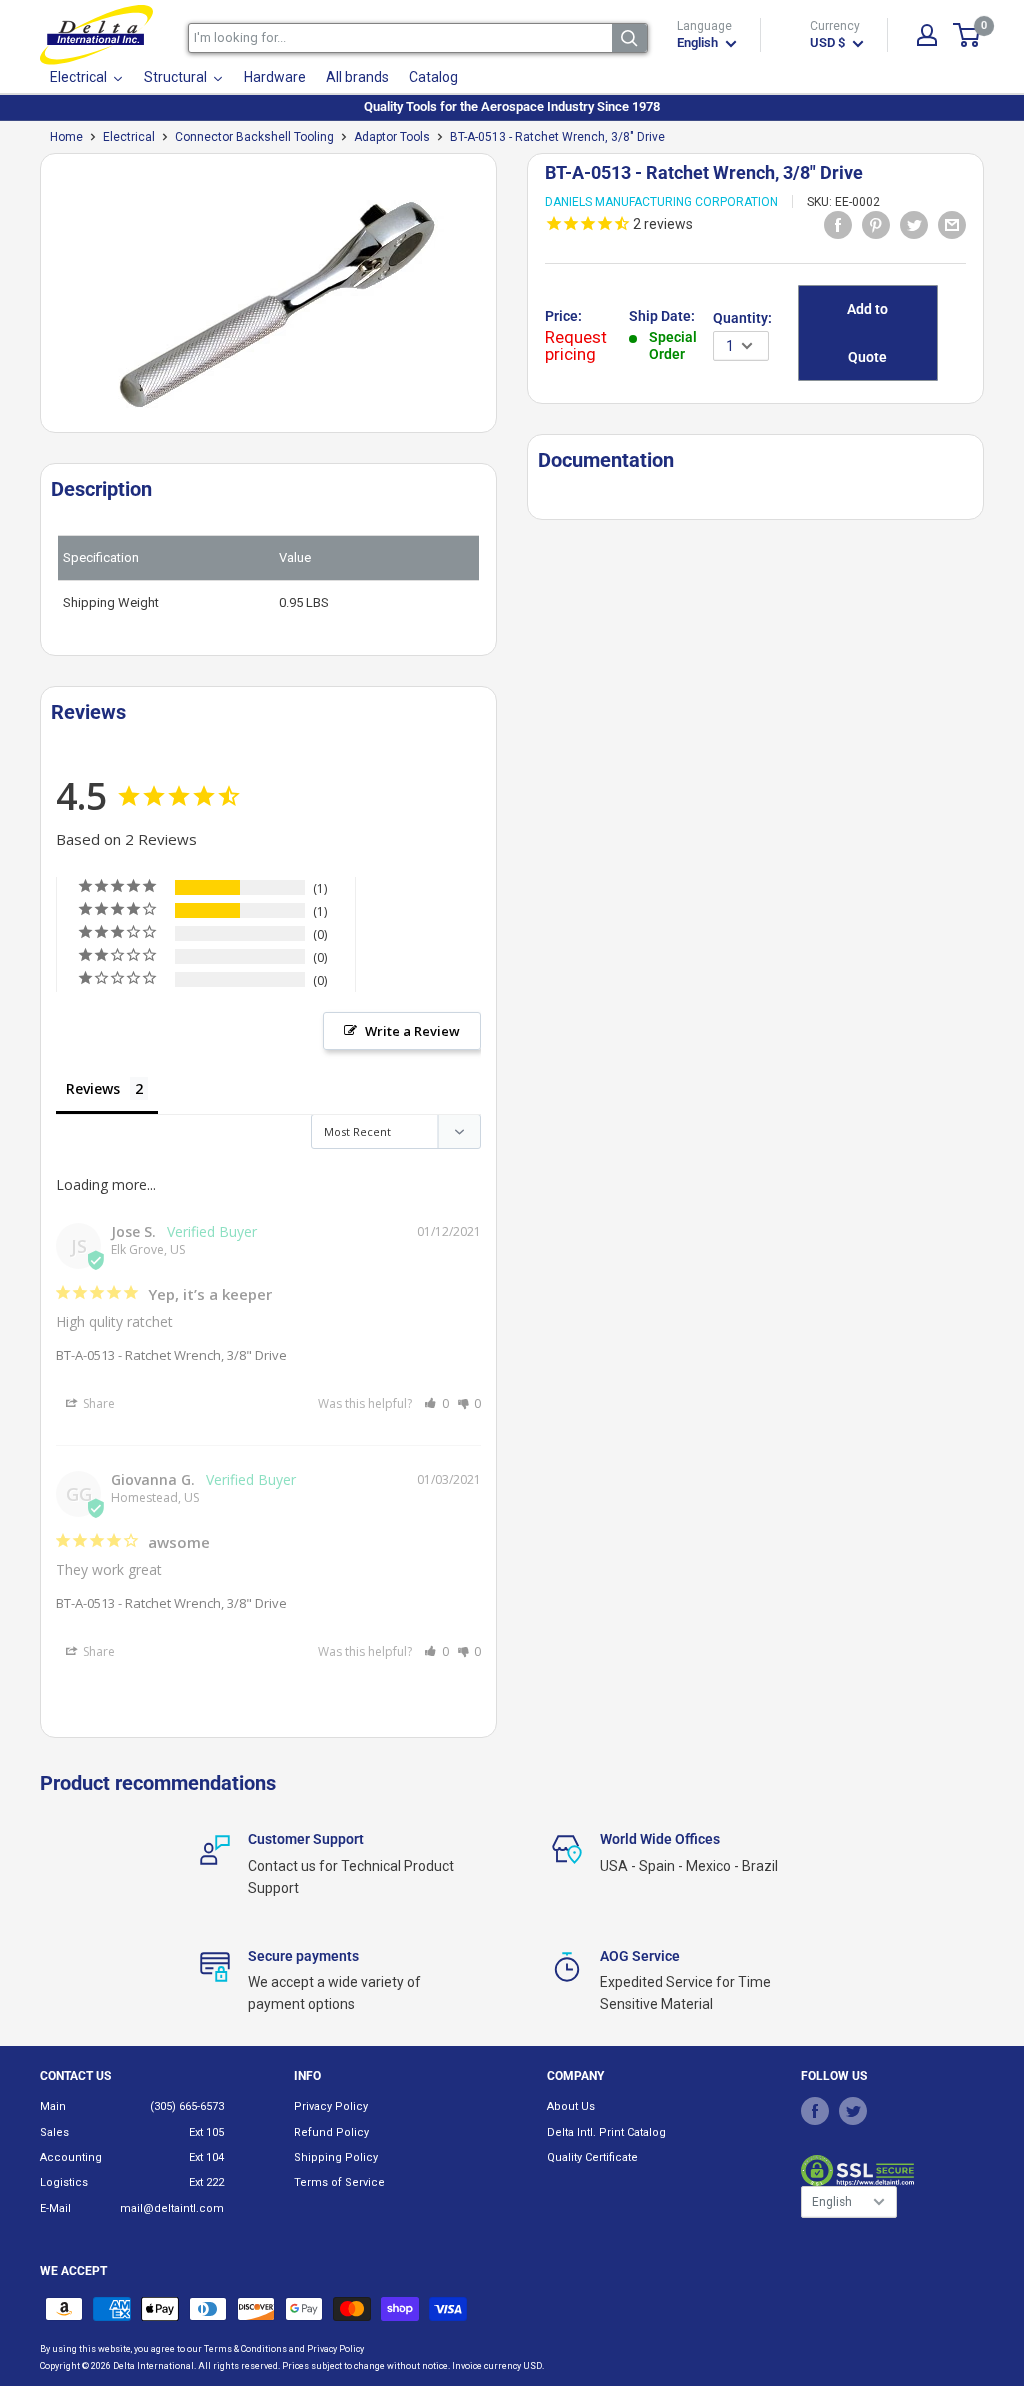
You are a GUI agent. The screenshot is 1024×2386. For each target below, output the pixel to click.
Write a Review (412, 1031)
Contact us (75, 2076)
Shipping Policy (336, 2157)
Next (507, 300)
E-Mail (55, 2208)
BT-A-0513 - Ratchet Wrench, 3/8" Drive (171, 1355)
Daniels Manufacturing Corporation (661, 202)
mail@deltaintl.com (172, 2208)
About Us (571, 2106)
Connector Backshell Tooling (254, 137)
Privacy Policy (331, 2106)
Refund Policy (331, 2132)
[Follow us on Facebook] (815, 2110)
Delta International (153, 2366)
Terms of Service (339, 2182)
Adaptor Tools (392, 137)
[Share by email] (952, 224)
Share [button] (97, 1403)
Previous (30, 300)
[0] (967, 35)
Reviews (93, 1088)
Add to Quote (867, 333)
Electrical (129, 137)
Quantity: (742, 318)
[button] (436, 1403)
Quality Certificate (592, 2157)
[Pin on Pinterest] (876, 224)
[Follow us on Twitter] (853, 2110)
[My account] (927, 35)
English (832, 2202)
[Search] (629, 38)
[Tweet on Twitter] (914, 224)
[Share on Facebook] (838, 224)
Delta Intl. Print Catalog (606, 2132)
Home (66, 137)
